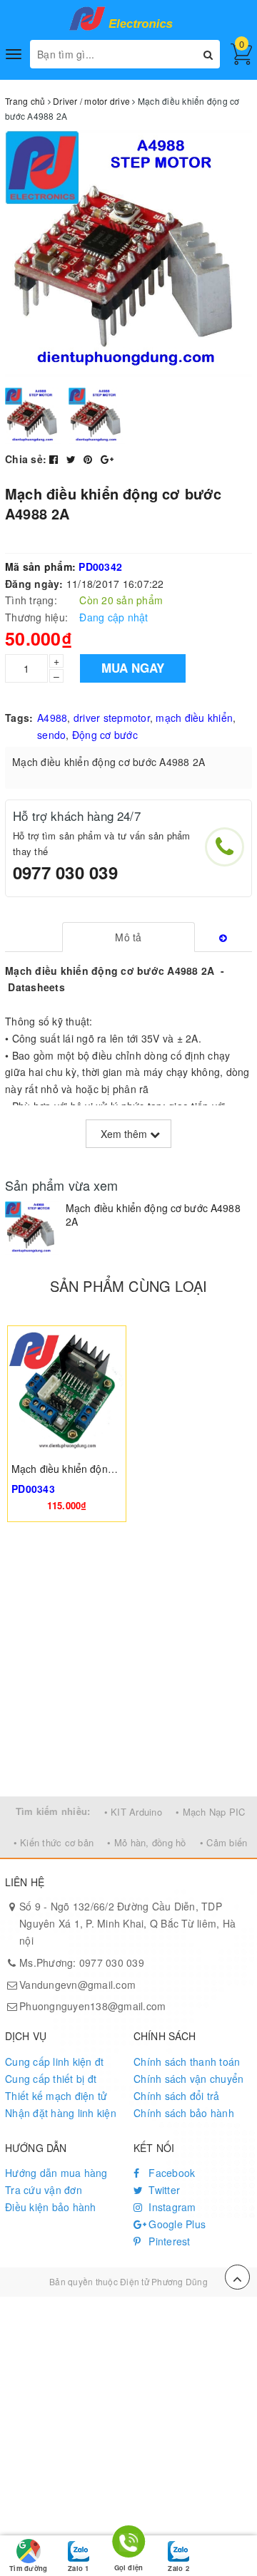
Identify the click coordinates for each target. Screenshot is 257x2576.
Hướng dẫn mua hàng (56, 2173)
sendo (51, 735)
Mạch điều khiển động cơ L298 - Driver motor (116, 1469)
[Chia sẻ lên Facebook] (55, 459)
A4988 (52, 718)
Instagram (171, 2207)
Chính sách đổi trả (177, 2096)
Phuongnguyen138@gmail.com (92, 2006)
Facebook (170, 2173)
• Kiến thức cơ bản (54, 1842)
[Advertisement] (128, 1661)
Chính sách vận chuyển (188, 2079)
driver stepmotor (112, 718)
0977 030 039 (65, 872)
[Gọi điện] (129, 2544)
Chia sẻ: (26, 459)
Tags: (19, 718)
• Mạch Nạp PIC (211, 1812)
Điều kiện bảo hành (51, 2207)
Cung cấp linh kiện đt (54, 2062)
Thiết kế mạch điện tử (56, 2096)
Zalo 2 (178, 2568)
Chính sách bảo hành (184, 2113)
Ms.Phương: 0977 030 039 (82, 1962)
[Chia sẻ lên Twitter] (73, 459)
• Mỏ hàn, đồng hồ (146, 1842)
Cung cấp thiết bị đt (51, 2079)
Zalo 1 (78, 2568)
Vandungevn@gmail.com (77, 1985)
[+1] (107, 459)
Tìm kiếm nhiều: (53, 1811)
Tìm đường (28, 2568)
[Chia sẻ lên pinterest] (90, 459)
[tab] (129, 937)
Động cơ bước (105, 735)
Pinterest (168, 2241)
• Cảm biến (224, 1842)
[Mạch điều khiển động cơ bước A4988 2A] (32, 1228)
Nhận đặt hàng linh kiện (61, 2113)
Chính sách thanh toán (187, 2062)
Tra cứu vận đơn (44, 2190)
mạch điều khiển (194, 718)
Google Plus (176, 2224)
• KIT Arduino (133, 1812)
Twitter (163, 2190)
